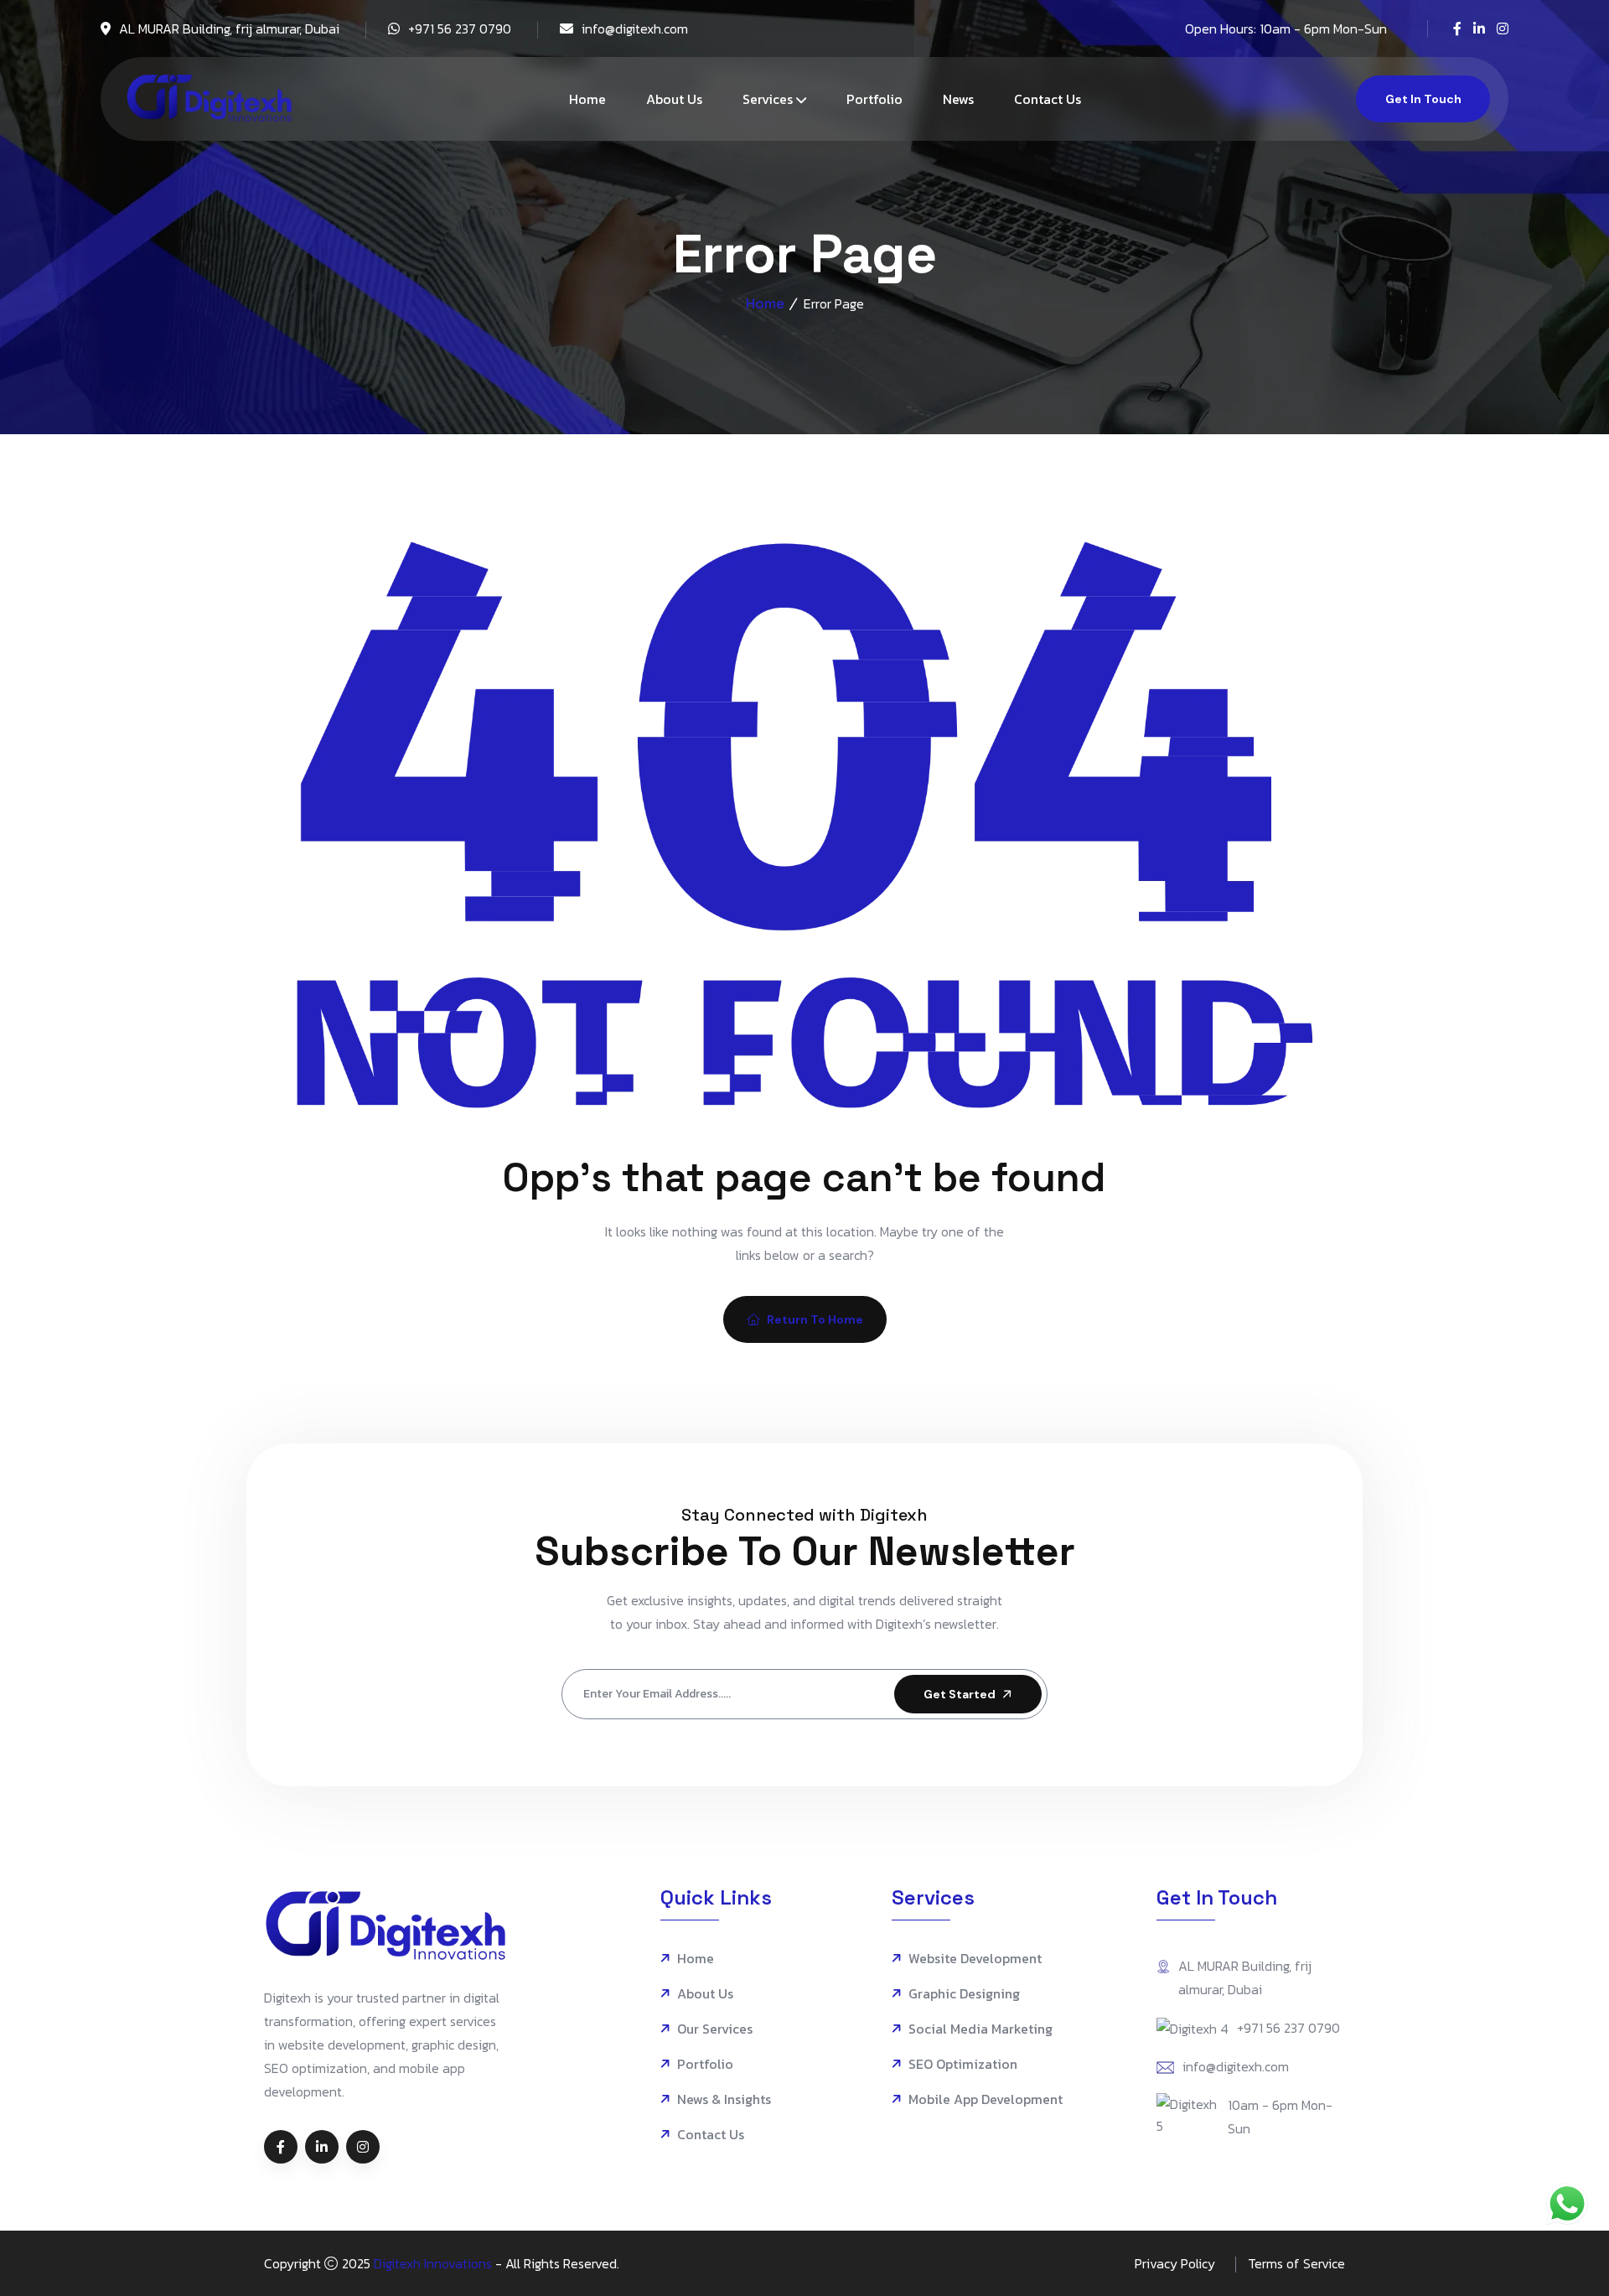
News (958, 99)
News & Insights (724, 2099)
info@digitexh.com (635, 29)
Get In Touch (1423, 99)
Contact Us (1048, 99)
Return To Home (815, 1319)
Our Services (715, 2029)
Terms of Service (1296, 2263)
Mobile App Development (986, 2099)
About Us (674, 99)
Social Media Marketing (980, 2029)
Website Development (975, 1959)
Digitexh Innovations (433, 2263)
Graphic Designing (964, 1994)
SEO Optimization (963, 2064)
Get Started (960, 1694)
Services (768, 99)
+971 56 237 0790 (460, 29)
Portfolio (874, 99)
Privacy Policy (1175, 2263)
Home (587, 99)
